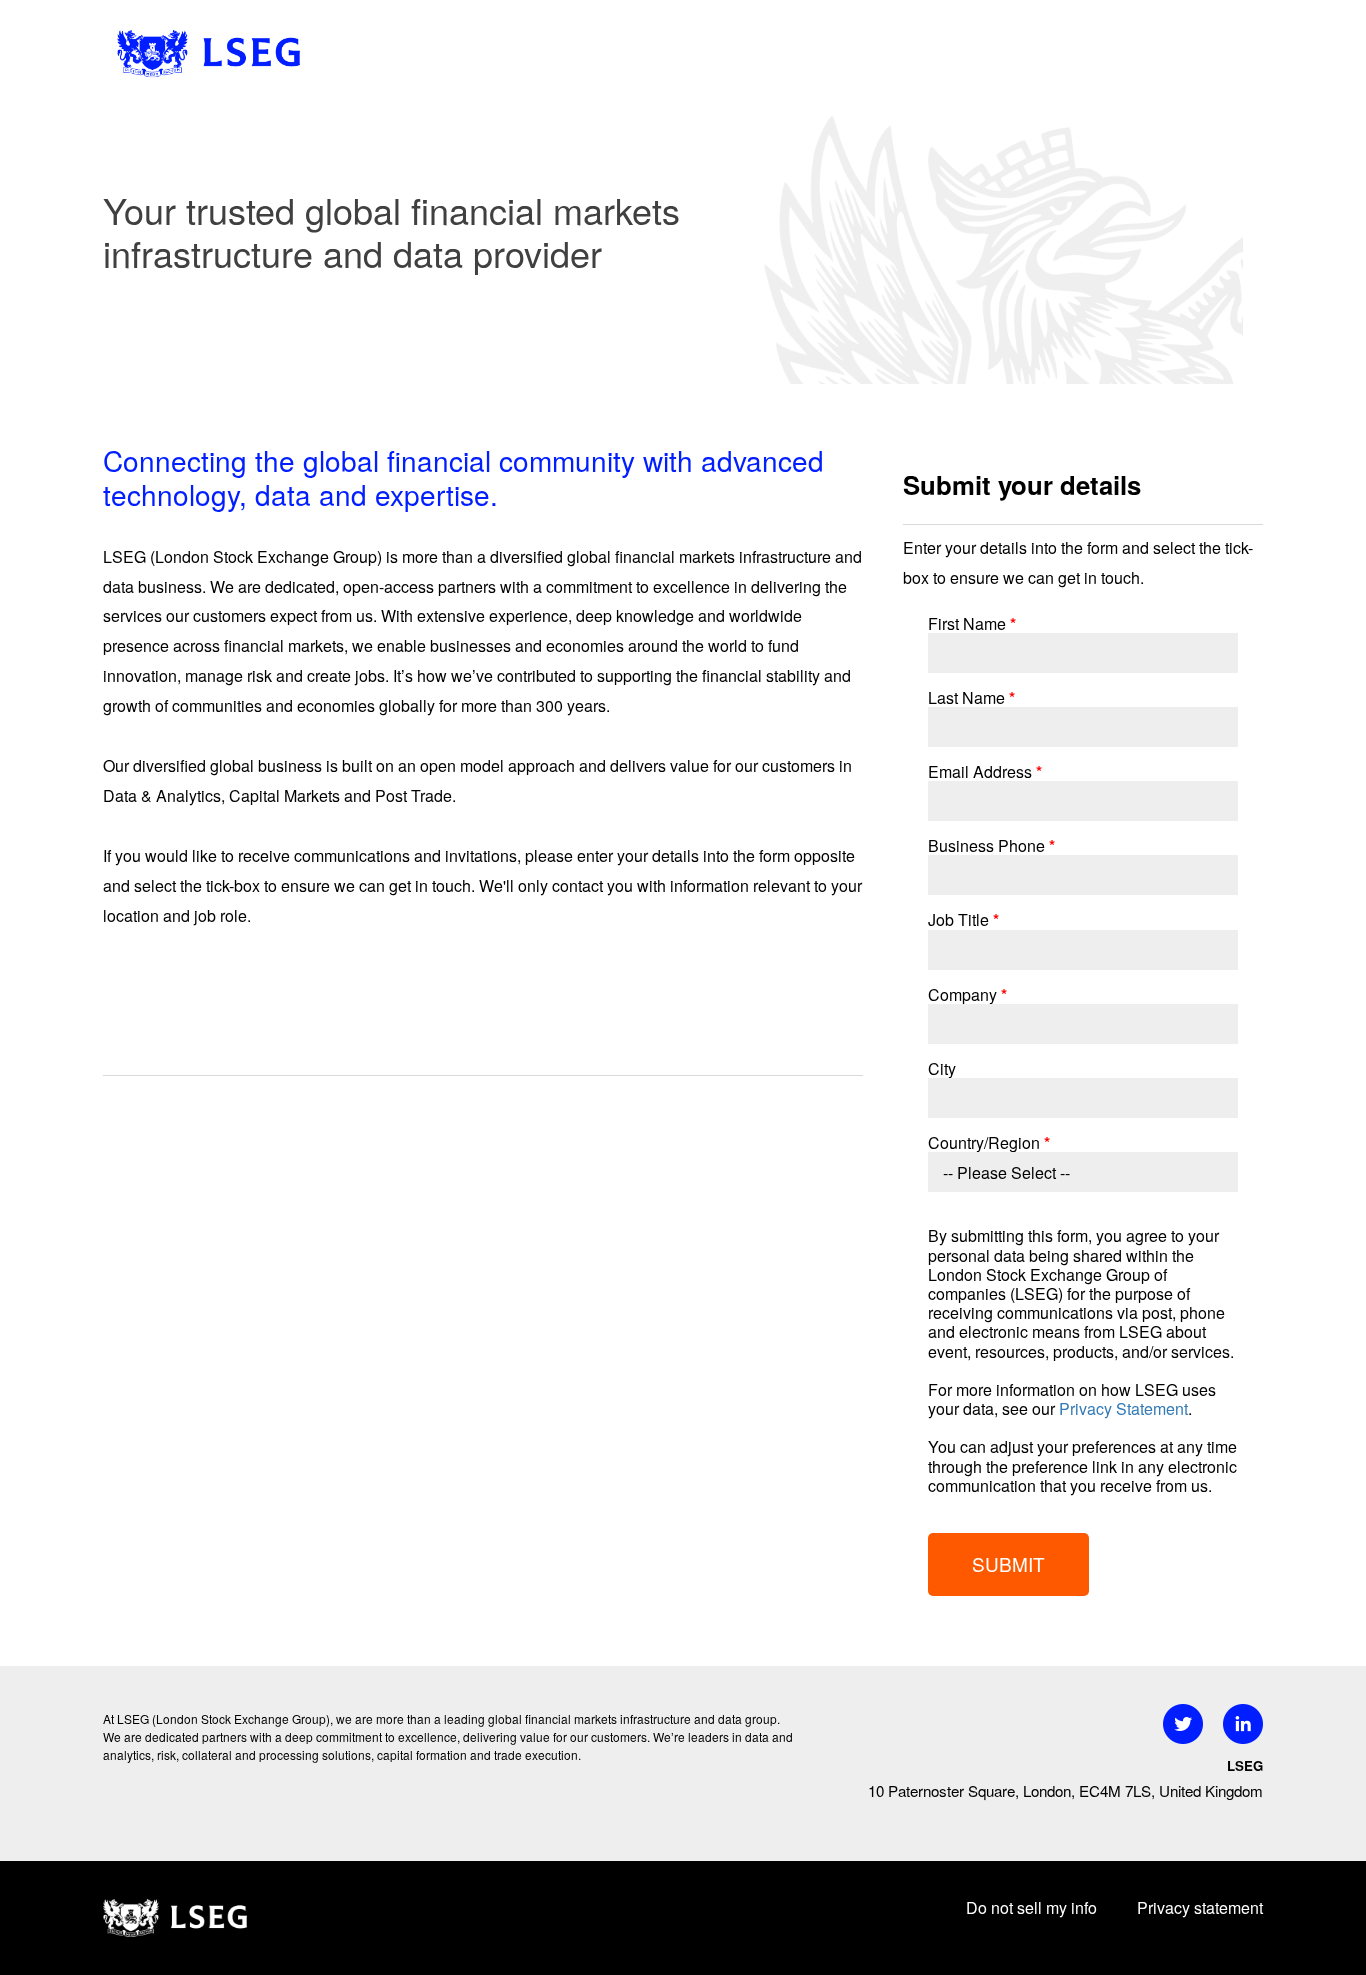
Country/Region (989, 1142)
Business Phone (991, 845)
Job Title (963, 919)
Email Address (985, 771)
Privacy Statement (1123, 1408)
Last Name (971, 697)
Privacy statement (1200, 1908)
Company (967, 994)
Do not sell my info (1031, 1908)
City (942, 1068)
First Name (972, 623)
